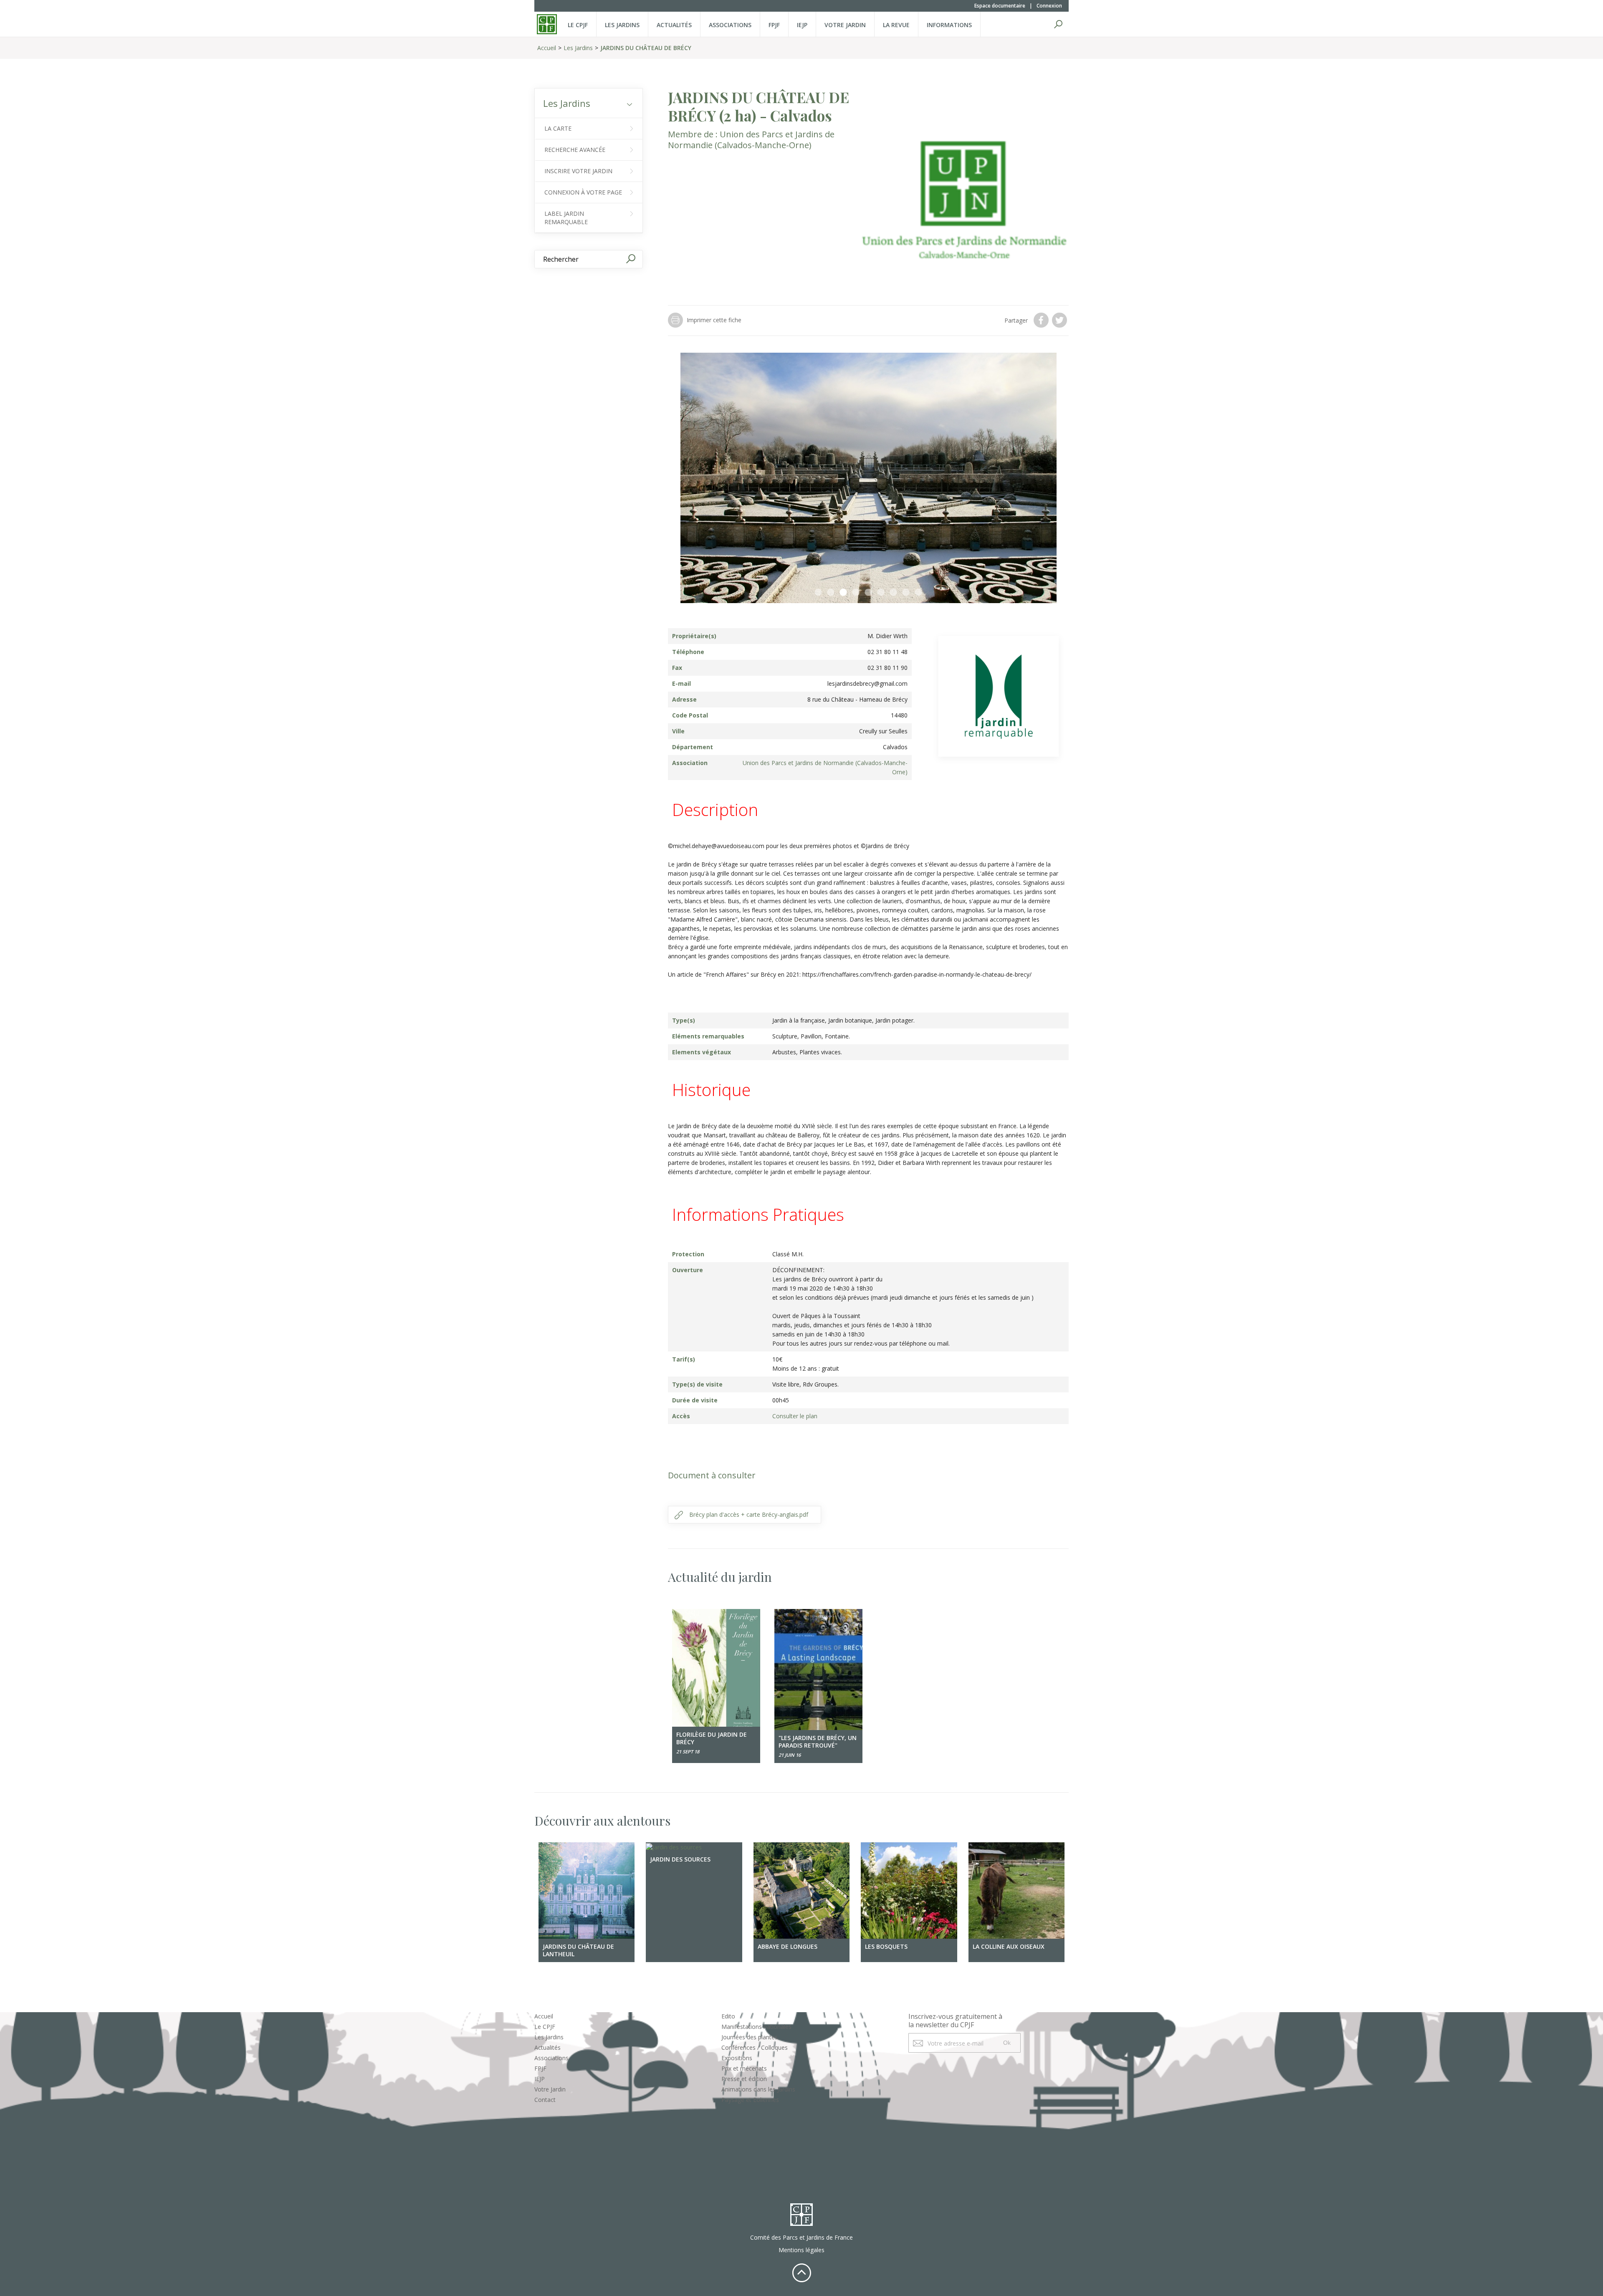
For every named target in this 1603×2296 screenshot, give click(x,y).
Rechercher (1058, 24)
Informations (949, 25)
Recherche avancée (575, 150)
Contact (545, 2100)
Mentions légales (801, 2250)
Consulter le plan (795, 1416)
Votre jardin (845, 25)
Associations (730, 25)
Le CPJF (578, 25)
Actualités (674, 25)
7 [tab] (893, 593)
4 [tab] (856, 593)
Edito (728, 2016)
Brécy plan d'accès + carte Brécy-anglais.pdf (749, 1514)
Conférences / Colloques (755, 2047)
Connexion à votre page (583, 192)
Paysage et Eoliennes (750, 2100)
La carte (558, 128)
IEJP (802, 25)
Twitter (1060, 320)
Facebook (1042, 320)
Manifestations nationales (756, 2027)
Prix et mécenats (744, 2068)
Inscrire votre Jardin (578, 171)
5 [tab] (868, 593)
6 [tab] (881, 593)
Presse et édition (744, 2079)
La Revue (896, 25)
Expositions (737, 2058)
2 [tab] (831, 593)
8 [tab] (906, 593)
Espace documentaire (1000, 6)
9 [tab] (918, 593)
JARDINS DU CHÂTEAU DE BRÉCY (646, 48)
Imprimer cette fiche (714, 320)
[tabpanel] (868, 478)
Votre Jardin (550, 2089)
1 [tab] (818, 593)
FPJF (774, 25)
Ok (1007, 2043)
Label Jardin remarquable (566, 218)
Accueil (547, 48)
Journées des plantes (750, 2037)
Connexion (1049, 6)
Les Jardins (622, 25)
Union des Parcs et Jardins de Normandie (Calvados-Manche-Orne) (751, 140)
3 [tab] (843, 593)
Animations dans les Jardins (758, 2089)
